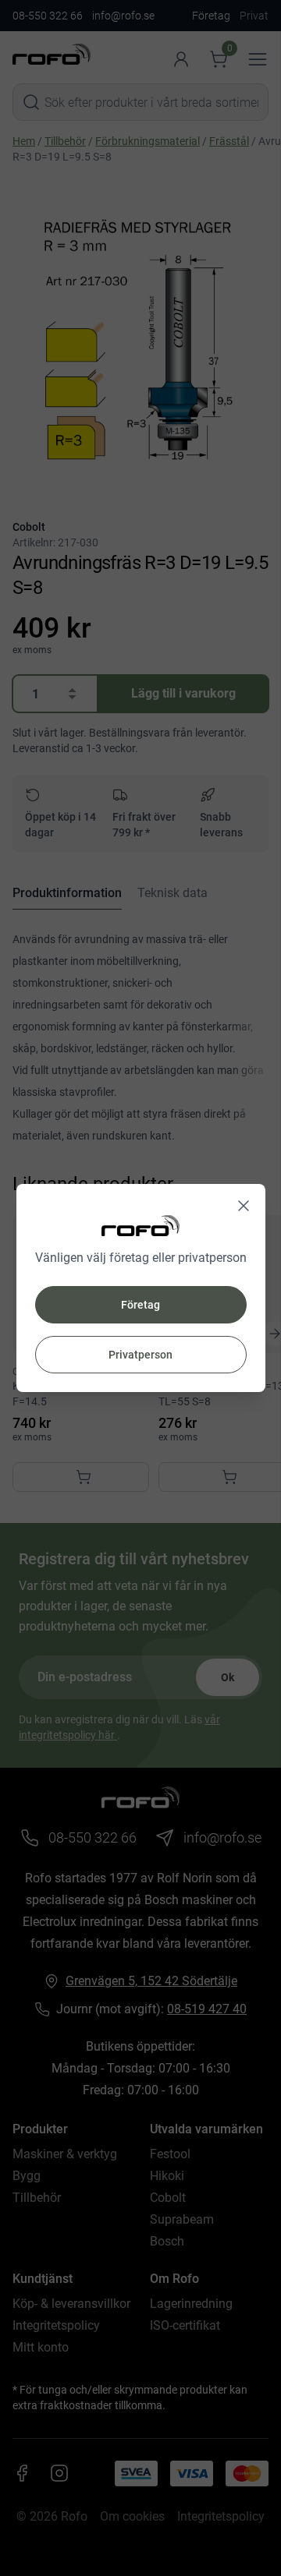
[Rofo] (140, 1226)
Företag (140, 1305)
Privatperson (140, 1355)
